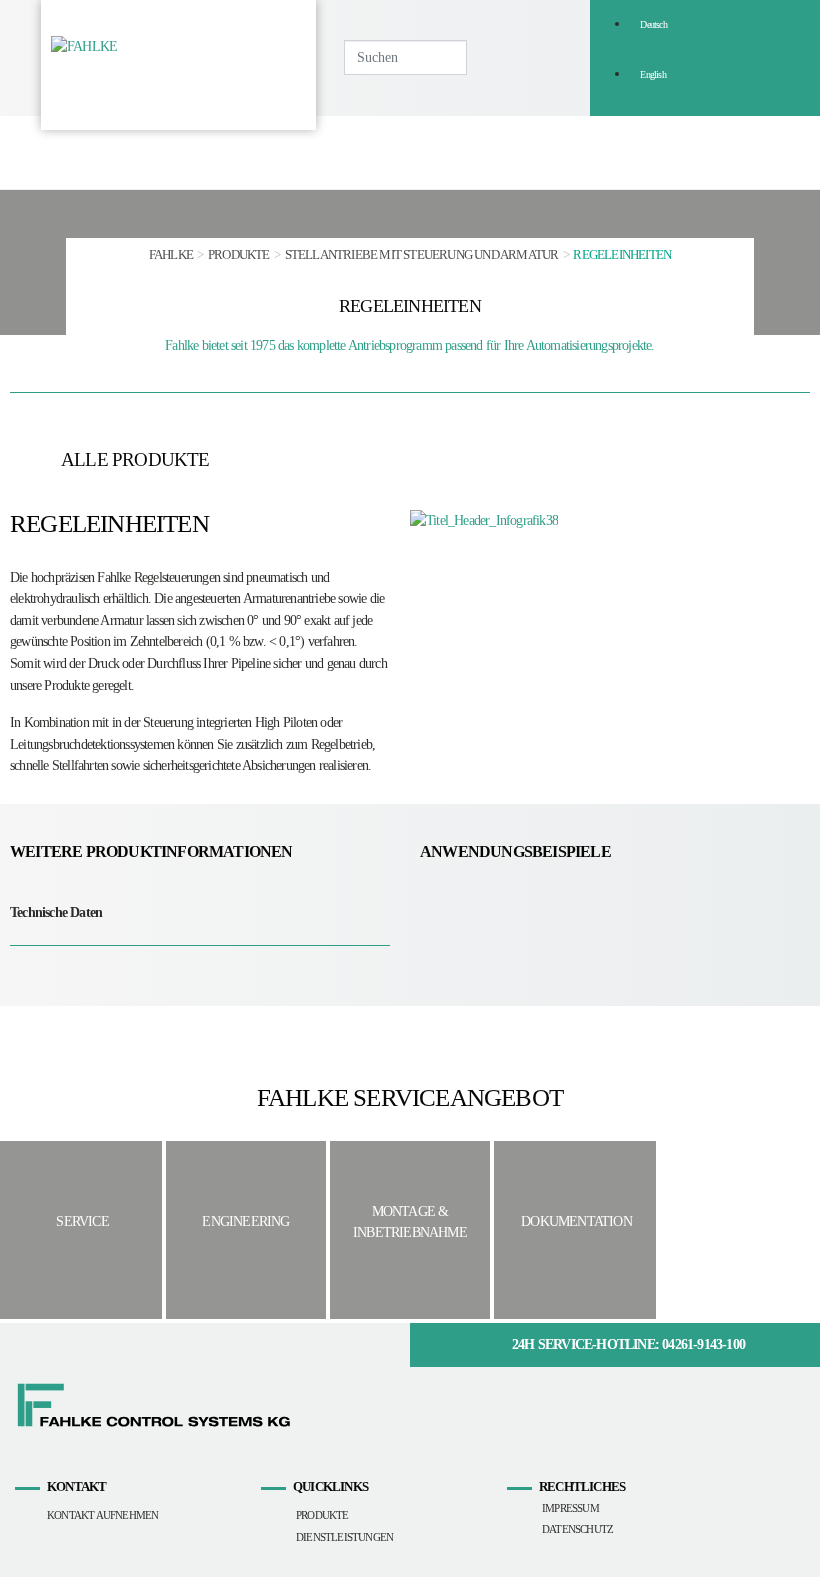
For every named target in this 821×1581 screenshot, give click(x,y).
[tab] (200, 912)
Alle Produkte (135, 459)
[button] (615, 152)
